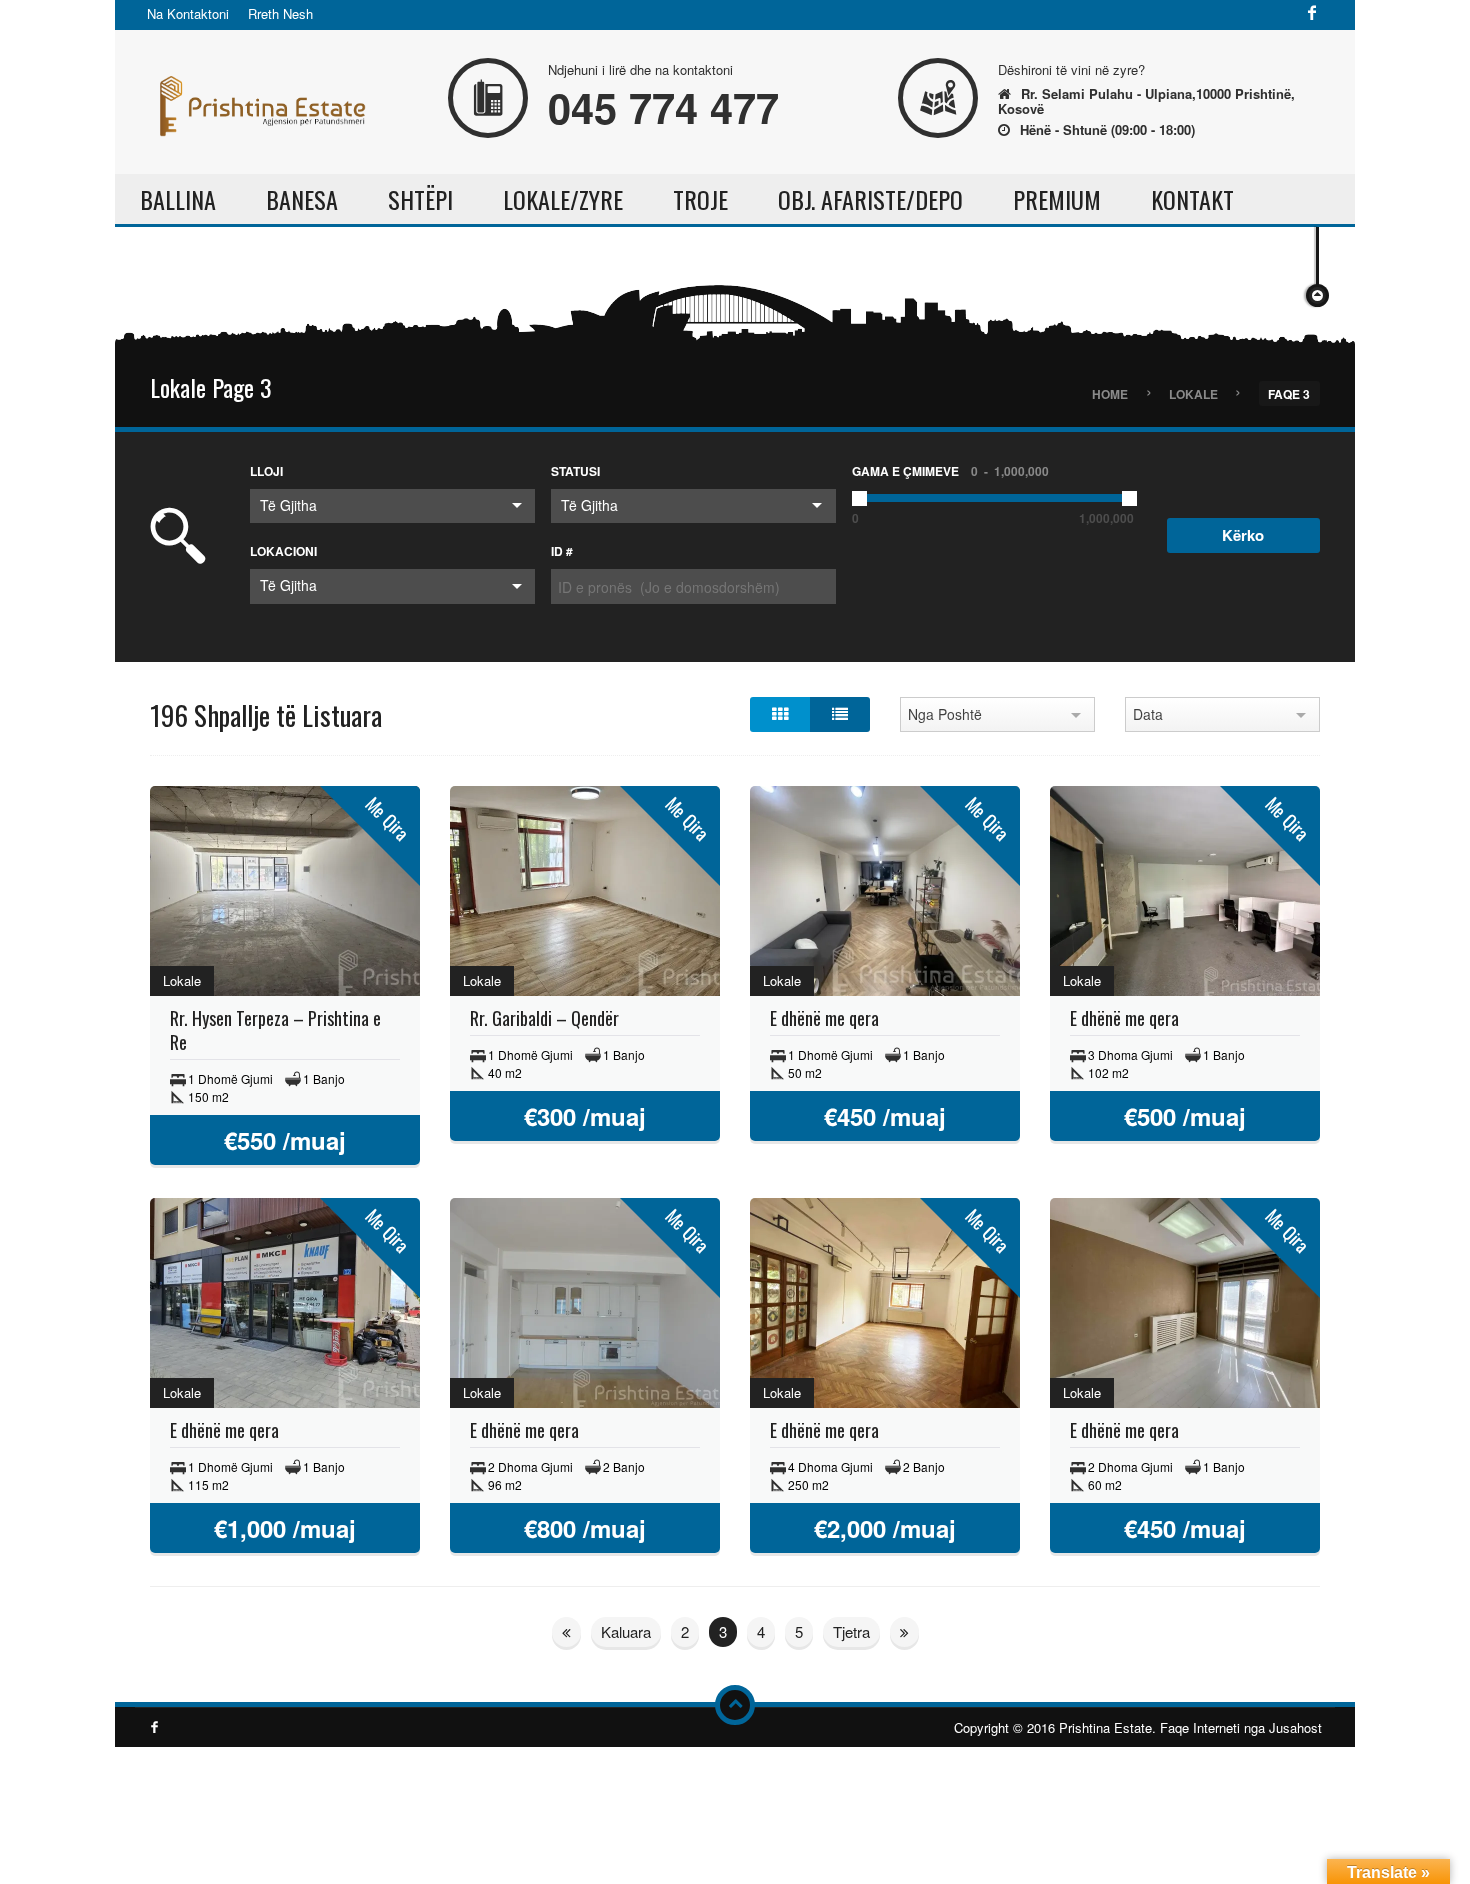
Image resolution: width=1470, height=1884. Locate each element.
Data (1148, 714)
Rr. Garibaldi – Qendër (544, 1018)
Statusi (575, 471)
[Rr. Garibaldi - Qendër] (585, 893)
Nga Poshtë (945, 714)
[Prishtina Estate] (260, 99)
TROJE (700, 199)
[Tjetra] (566, 1632)
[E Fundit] (904, 1632)
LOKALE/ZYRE (563, 199)
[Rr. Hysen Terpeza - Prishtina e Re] (285, 893)
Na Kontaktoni (188, 13)
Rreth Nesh (280, 13)
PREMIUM (1057, 199)
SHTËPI (420, 199)
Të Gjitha (288, 505)
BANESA (302, 199)
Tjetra (851, 1631)
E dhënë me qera (824, 1018)
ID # (562, 551)
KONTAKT (1192, 199)
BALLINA (178, 199)
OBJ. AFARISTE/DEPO (870, 199)
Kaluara (626, 1631)
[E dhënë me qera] (885, 893)
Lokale (1193, 393)
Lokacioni (283, 551)
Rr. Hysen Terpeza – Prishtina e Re (275, 1030)
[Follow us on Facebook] (1312, 14)
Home (1110, 393)
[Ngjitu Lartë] (735, 1705)
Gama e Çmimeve (950, 471)
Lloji (266, 471)
